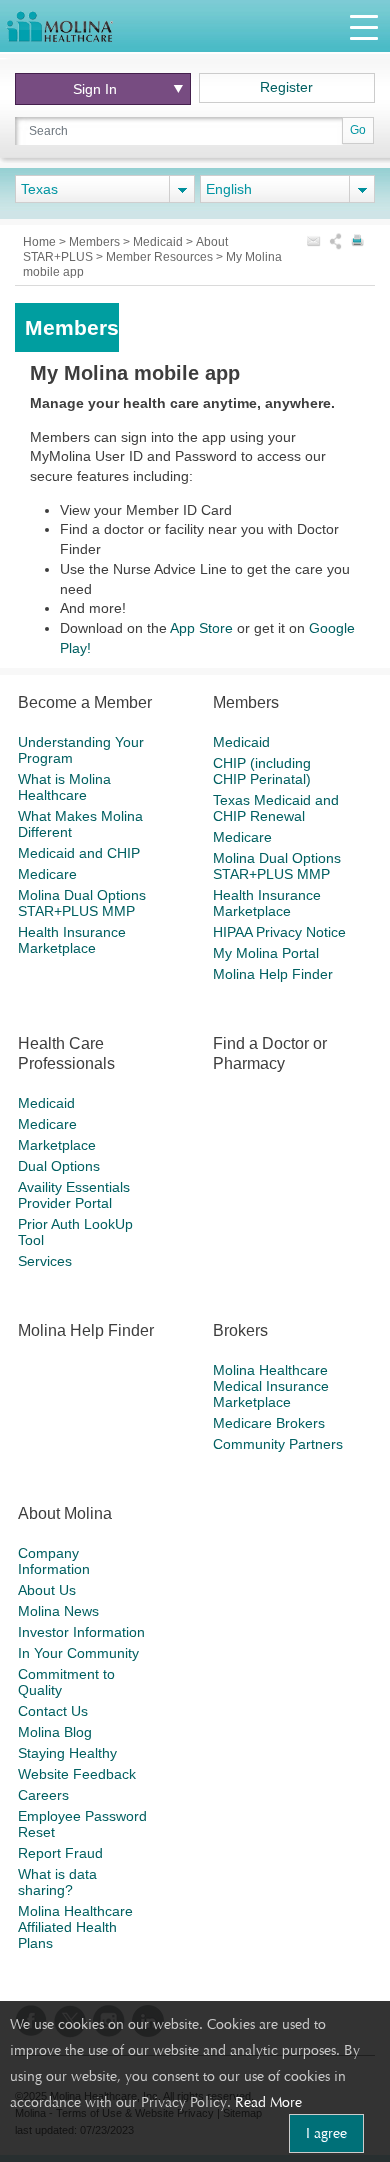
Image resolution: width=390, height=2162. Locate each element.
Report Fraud (60, 1853)
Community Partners (278, 1444)
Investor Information (81, 1632)
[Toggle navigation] (364, 26)
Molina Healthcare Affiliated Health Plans (75, 1927)
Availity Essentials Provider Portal (74, 1195)
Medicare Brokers (269, 1423)
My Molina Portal (266, 953)
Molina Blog (55, 1732)
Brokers (240, 1330)
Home (41, 242)
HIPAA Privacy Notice (279, 932)
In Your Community (78, 1653)
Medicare (47, 874)
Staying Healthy (67, 1753)
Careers (43, 1795)
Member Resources (161, 257)
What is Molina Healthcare (64, 787)
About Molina (65, 1513)
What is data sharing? (57, 1882)
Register (286, 87)
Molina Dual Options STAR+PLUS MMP (82, 903)
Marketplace (57, 1145)
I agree (326, 2133)
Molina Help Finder (273, 974)
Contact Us (53, 1711)
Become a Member (85, 702)
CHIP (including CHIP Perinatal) (262, 771)
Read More (268, 2102)
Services (45, 1261)
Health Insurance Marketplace (72, 940)
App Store (201, 628)
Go (358, 130)
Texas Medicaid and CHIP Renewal (276, 808)
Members (96, 242)
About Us (47, 1590)
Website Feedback (77, 1774)
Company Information (54, 1561)
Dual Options (59, 1166)
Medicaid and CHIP (79, 853)
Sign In (101, 89)
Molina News (58, 1611)
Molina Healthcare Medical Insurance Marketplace (271, 1386)
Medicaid (159, 242)
